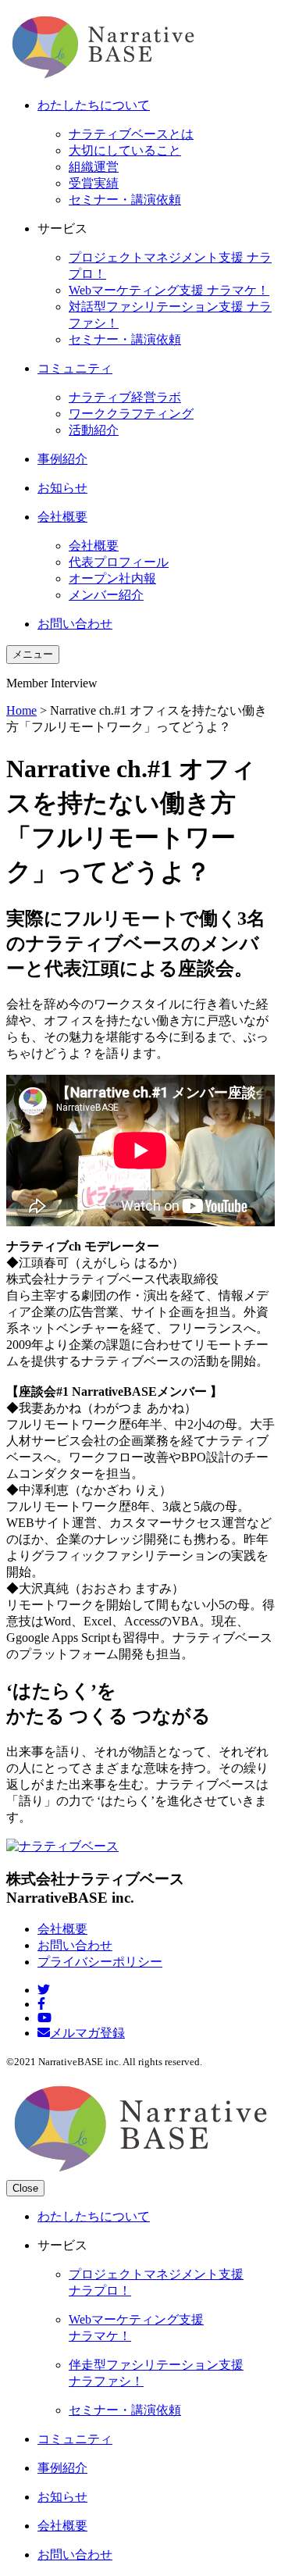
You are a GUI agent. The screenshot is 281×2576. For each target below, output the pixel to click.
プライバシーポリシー (100, 1962)
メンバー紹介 (106, 595)
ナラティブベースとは (131, 134)
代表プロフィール (119, 562)
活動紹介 (94, 430)
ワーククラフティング (131, 414)
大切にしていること (125, 150)
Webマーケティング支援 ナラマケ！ (169, 290)
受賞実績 (94, 183)
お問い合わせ (75, 1945)
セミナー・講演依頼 (125, 200)
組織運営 (94, 167)
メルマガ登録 (87, 2033)
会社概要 (94, 546)
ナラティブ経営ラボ (125, 397)
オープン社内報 (112, 578)
